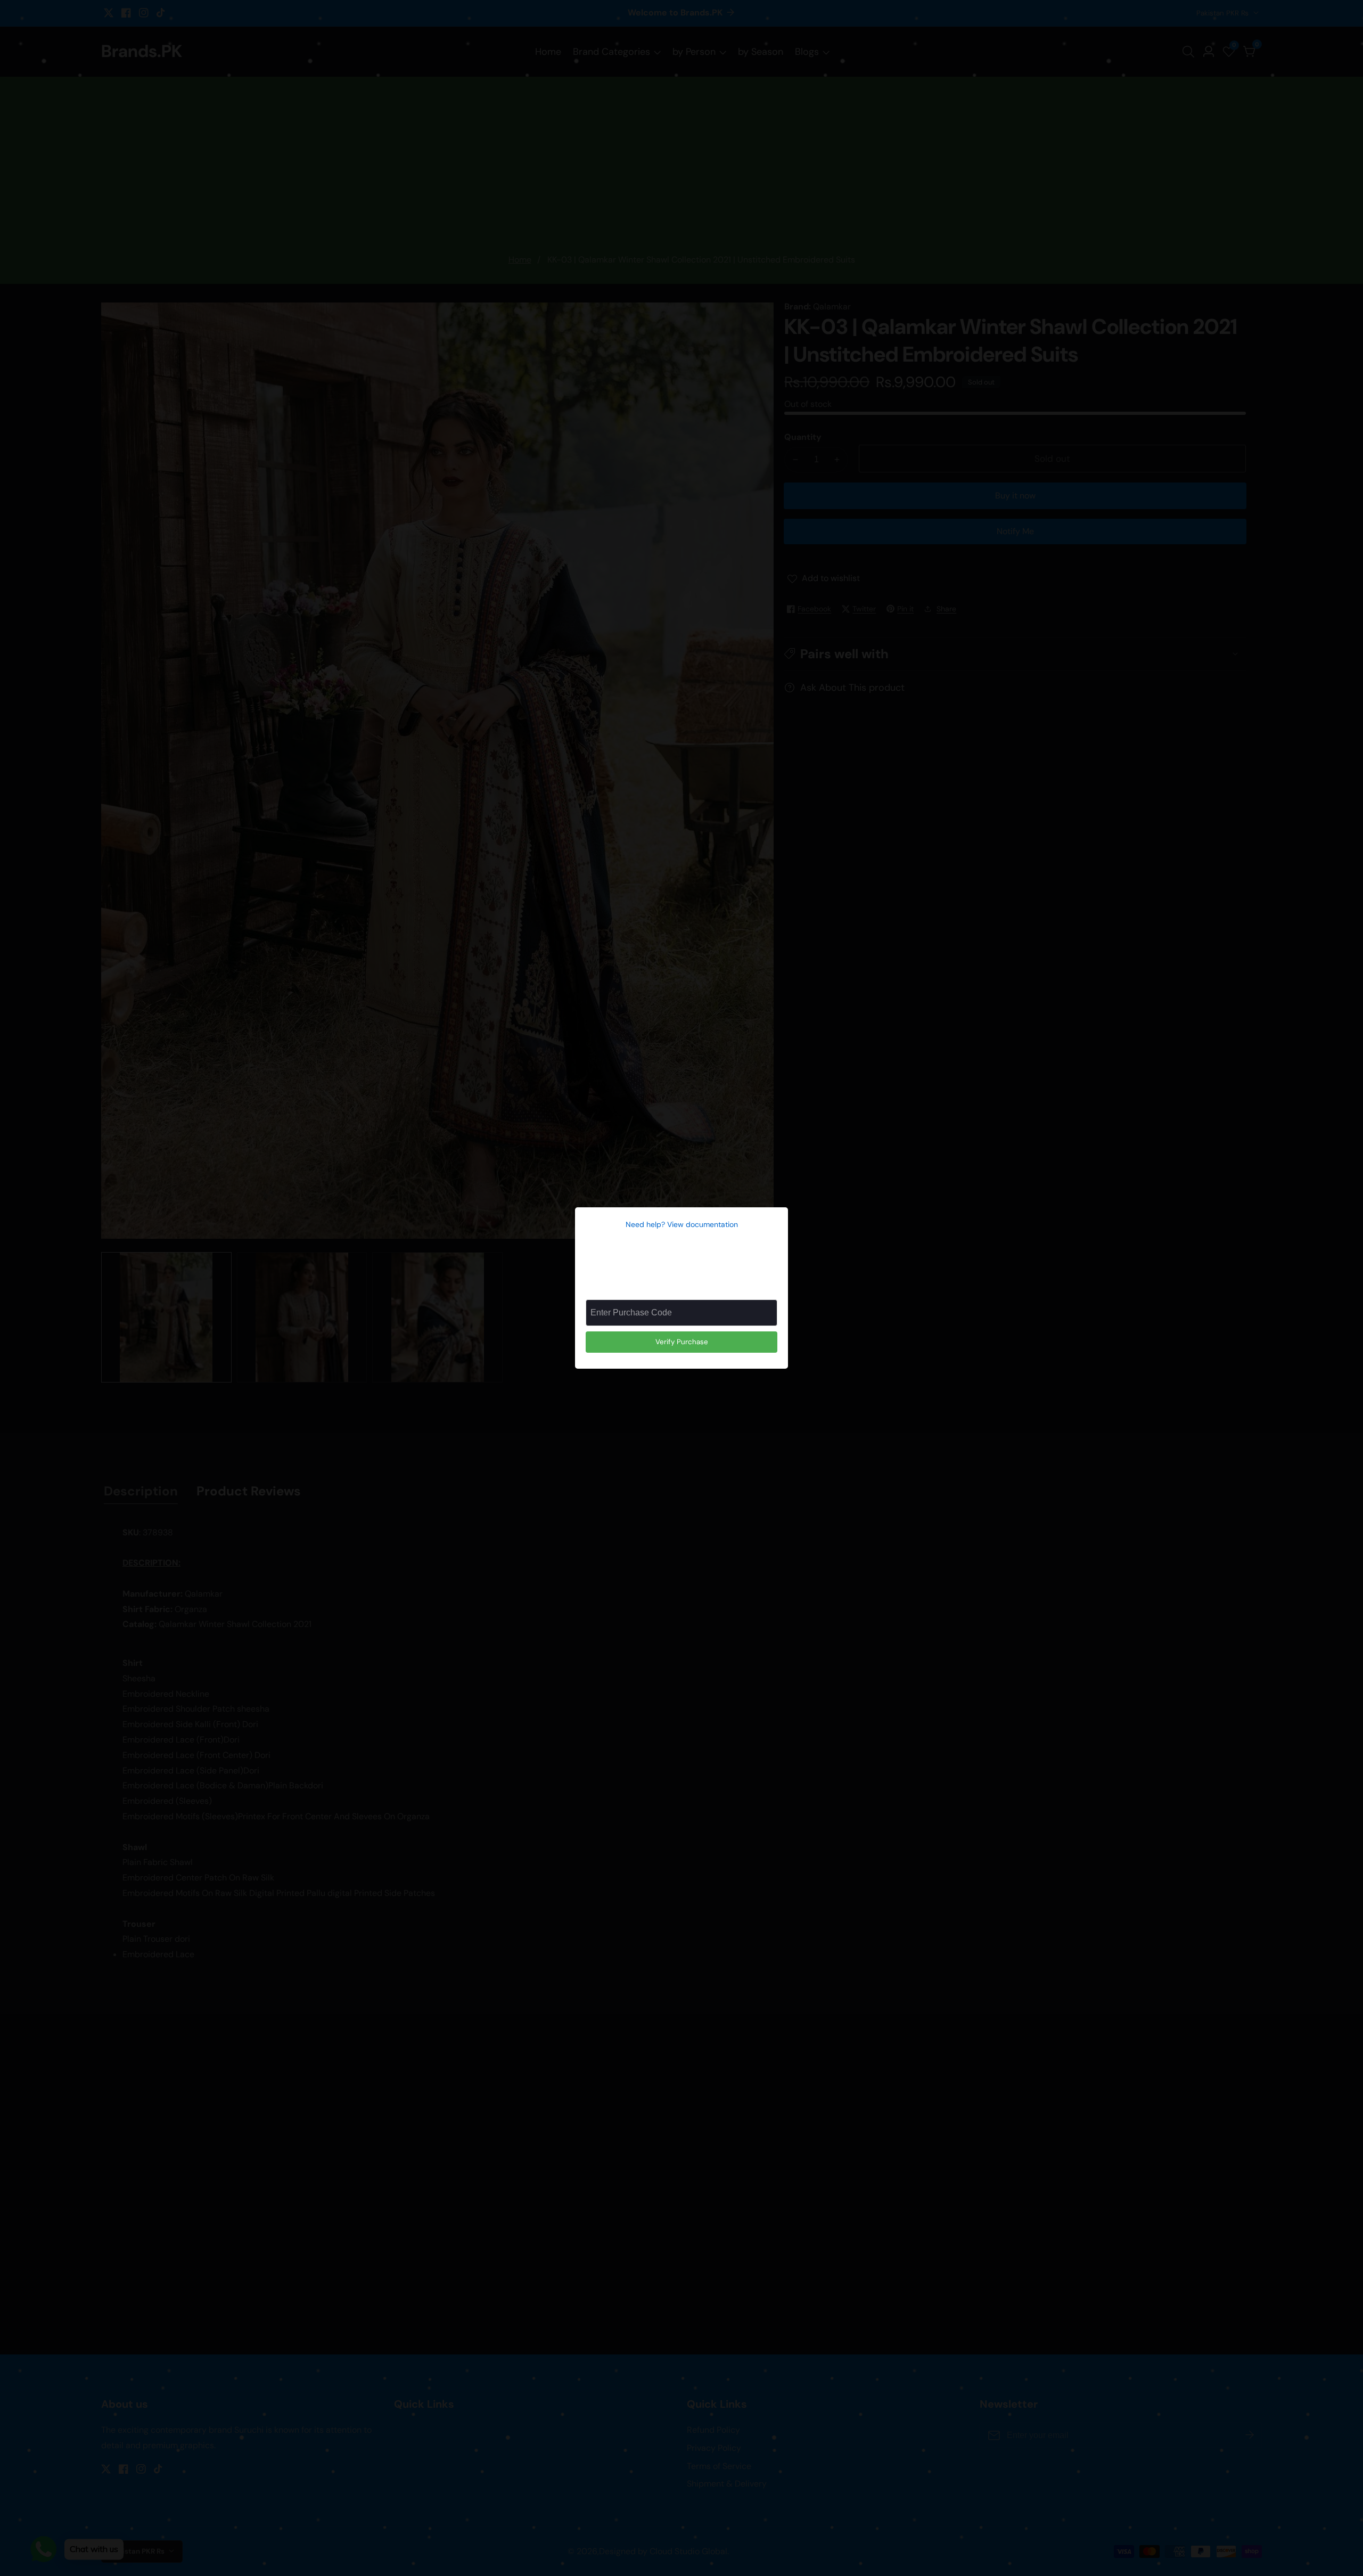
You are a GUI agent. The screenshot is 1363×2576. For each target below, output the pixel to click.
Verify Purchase (682, 1342)
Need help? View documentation (682, 1224)
